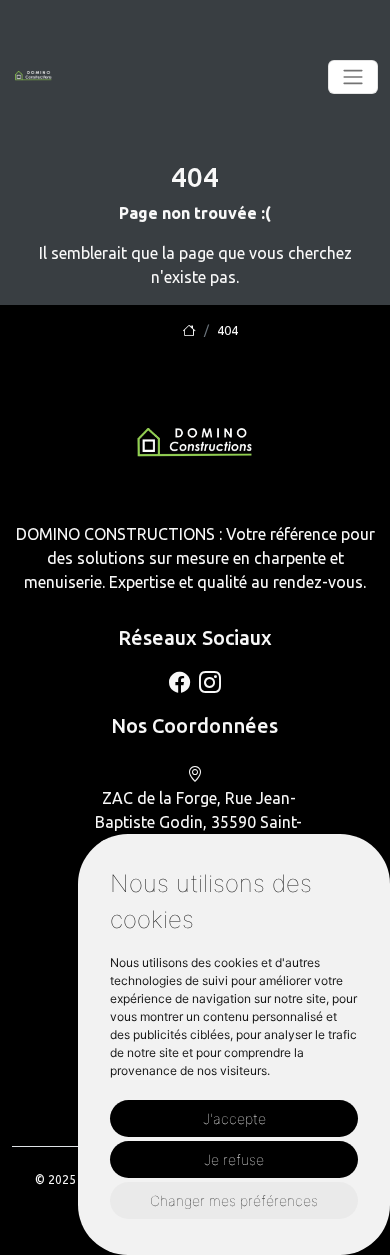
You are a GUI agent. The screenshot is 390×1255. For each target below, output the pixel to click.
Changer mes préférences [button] (234, 1200)
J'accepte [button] (234, 1118)
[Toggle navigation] (353, 77)
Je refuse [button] (234, 1159)
